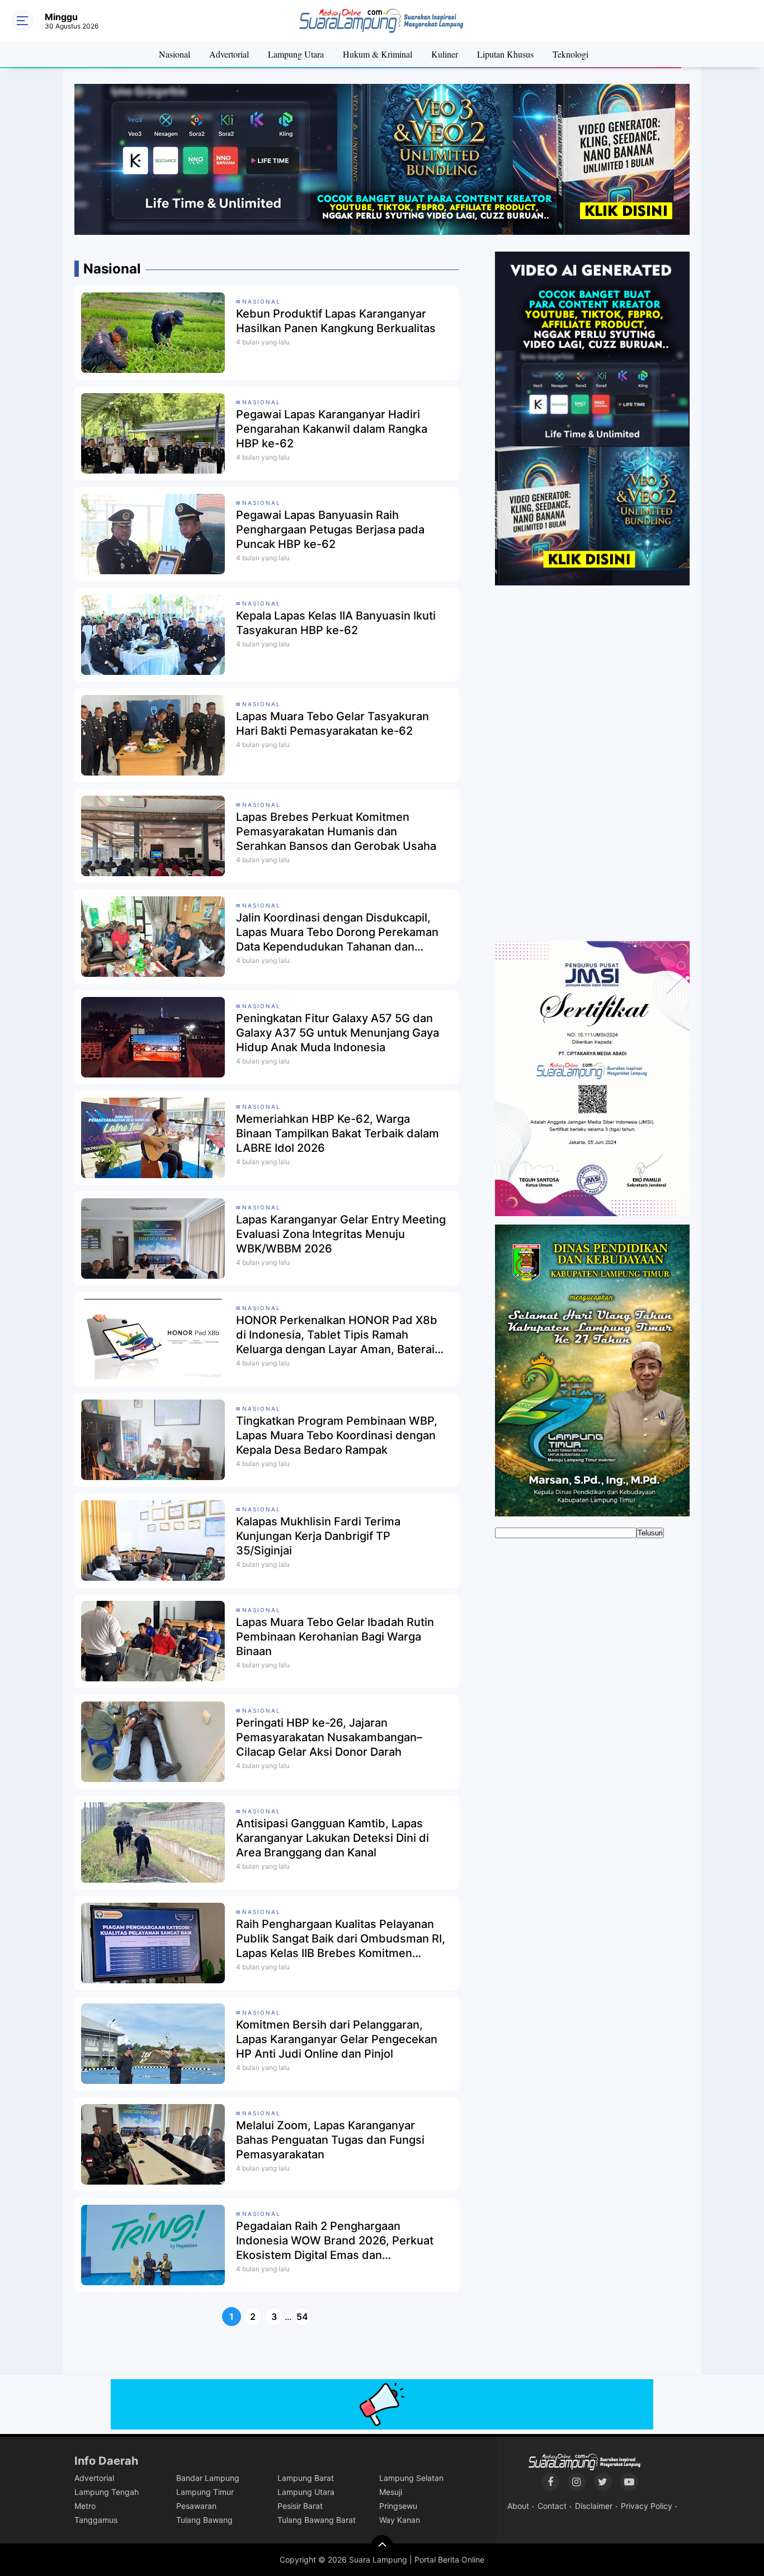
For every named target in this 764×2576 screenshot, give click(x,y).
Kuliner (445, 54)
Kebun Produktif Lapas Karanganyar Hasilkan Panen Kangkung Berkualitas (336, 321)
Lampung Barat (306, 2478)
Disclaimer (594, 2506)
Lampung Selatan (411, 2478)
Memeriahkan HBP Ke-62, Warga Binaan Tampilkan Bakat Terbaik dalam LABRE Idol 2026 (338, 1133)
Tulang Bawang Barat (317, 2520)
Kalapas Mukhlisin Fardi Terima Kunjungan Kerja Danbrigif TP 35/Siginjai (318, 1536)
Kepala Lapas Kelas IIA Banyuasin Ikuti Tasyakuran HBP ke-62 (336, 623)
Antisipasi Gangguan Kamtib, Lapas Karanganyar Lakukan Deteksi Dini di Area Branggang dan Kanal (333, 1838)
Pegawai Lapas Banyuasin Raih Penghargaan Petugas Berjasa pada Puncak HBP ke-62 (330, 530)
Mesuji (391, 2492)
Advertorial (229, 54)
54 (302, 2317)
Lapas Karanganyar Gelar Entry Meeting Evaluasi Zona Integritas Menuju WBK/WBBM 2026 (341, 1234)
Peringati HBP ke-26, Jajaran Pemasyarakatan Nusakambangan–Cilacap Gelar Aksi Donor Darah (329, 1737)
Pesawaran (196, 2506)
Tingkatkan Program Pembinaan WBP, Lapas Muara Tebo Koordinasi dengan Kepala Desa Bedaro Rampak (337, 1435)
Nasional (175, 54)
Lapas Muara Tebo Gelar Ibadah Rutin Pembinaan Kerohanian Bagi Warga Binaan (335, 1637)
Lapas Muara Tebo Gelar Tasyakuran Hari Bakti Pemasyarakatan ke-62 (333, 724)
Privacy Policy (647, 2506)
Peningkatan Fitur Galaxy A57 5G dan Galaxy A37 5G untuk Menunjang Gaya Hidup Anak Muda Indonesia (338, 1033)
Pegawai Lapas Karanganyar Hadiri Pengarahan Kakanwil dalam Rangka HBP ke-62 (332, 429)
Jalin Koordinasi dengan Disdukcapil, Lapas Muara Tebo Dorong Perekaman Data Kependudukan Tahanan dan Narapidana (337, 932)
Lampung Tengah (107, 2492)
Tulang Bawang (204, 2520)
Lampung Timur (205, 2492)
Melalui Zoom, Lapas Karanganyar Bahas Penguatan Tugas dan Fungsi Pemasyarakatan (330, 2140)
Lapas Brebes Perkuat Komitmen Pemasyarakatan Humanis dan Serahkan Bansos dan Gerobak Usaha (336, 831)
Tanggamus (96, 2520)
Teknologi (570, 54)
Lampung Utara (296, 54)
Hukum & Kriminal (378, 54)
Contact (552, 2506)
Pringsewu (398, 2506)
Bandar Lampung (208, 2478)
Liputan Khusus (505, 54)
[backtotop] (382, 2546)
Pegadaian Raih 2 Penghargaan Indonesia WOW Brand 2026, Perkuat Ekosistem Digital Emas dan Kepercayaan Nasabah (335, 2241)
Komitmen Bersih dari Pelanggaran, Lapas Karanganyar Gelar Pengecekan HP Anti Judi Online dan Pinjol (337, 2039)
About (518, 2506)
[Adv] (592, 418)
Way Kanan (400, 2520)
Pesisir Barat (300, 2506)
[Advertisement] (592, 764)
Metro (85, 2506)
